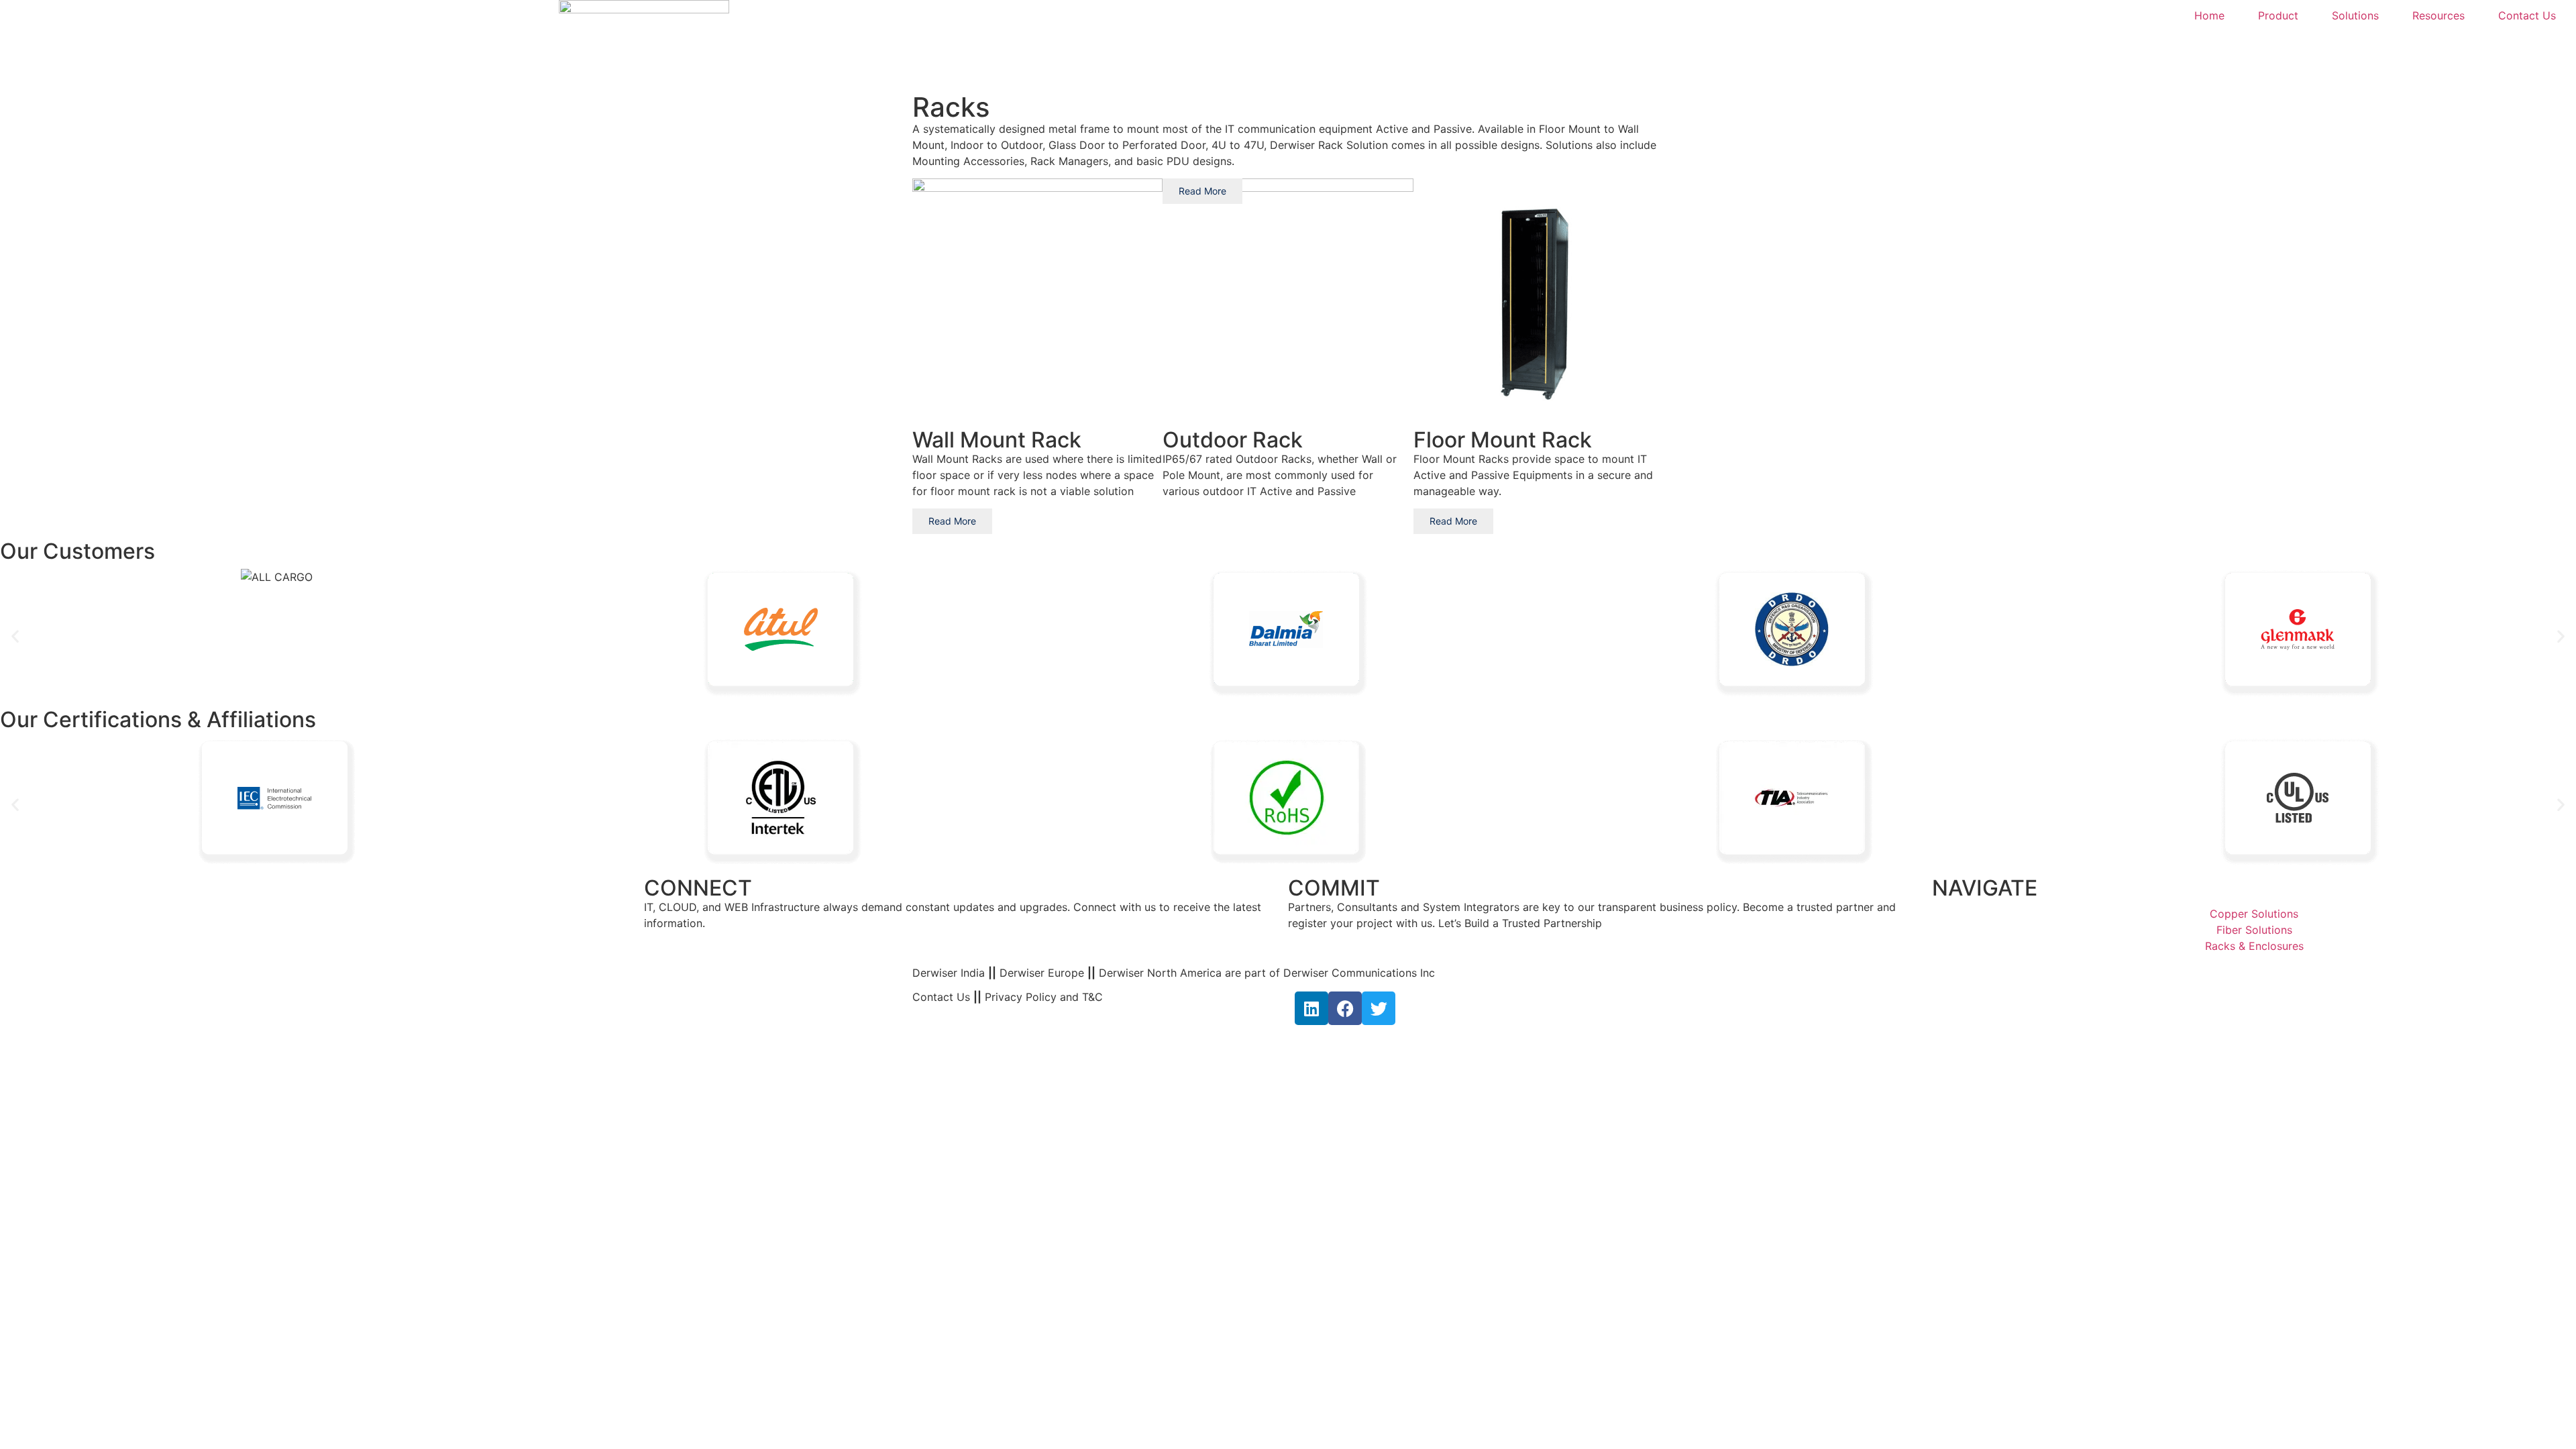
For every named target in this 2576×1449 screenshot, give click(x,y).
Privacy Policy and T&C (1042, 997)
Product (2278, 15)
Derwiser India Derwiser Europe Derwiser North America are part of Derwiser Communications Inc (1174, 973)
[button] (15, 636)
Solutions (2355, 15)
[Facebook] (1345, 1008)
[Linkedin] (1311, 1008)
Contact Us (2527, 15)
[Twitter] (1379, 1008)
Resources (2438, 15)
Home (2209, 15)
